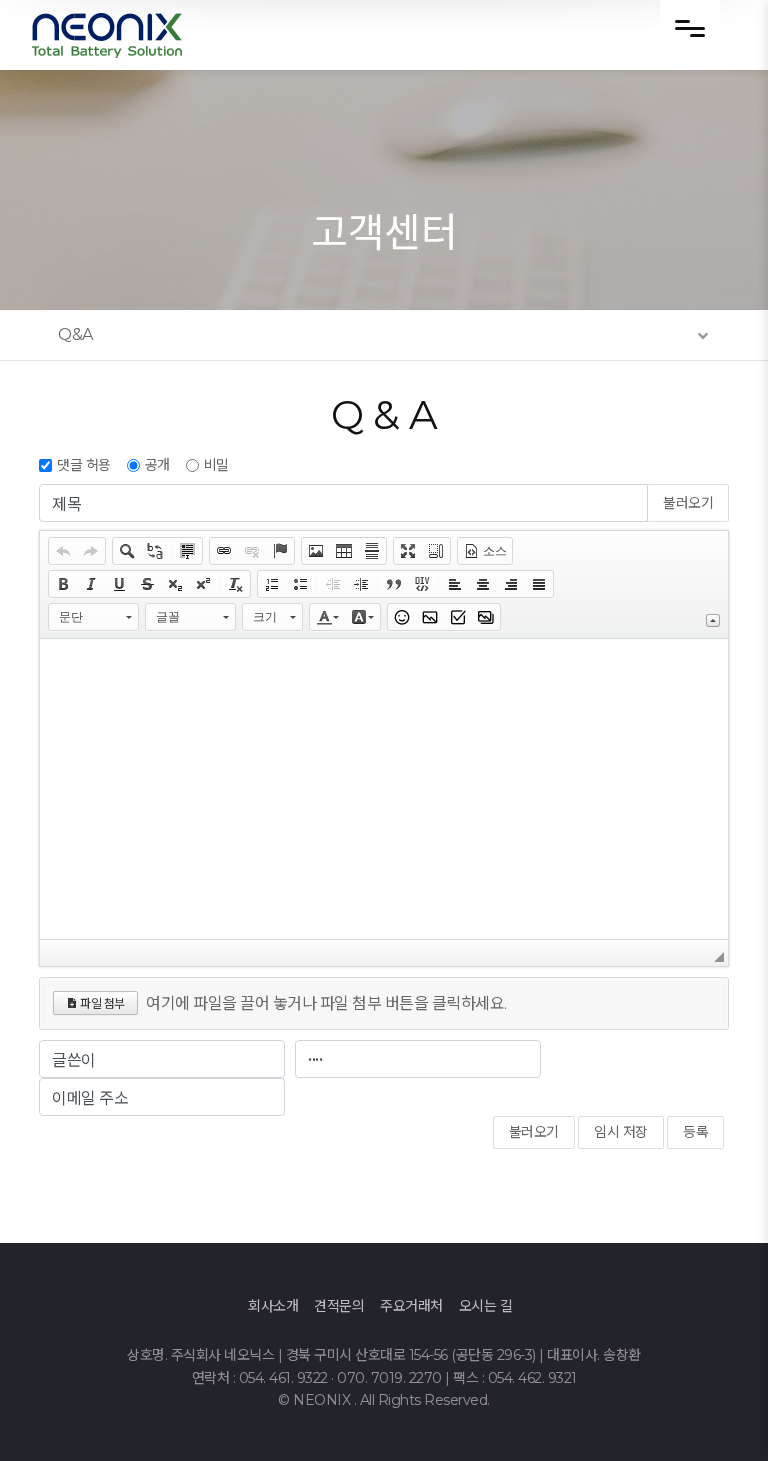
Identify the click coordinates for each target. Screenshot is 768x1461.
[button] (63, 551)
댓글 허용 (84, 465)
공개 (157, 465)
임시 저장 (621, 1132)
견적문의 (339, 1306)
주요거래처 (411, 1306)
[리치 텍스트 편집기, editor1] (384, 789)
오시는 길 (486, 1306)
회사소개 (273, 1306)
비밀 (216, 465)
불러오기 (688, 503)
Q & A (384, 414)
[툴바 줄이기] (713, 620)
